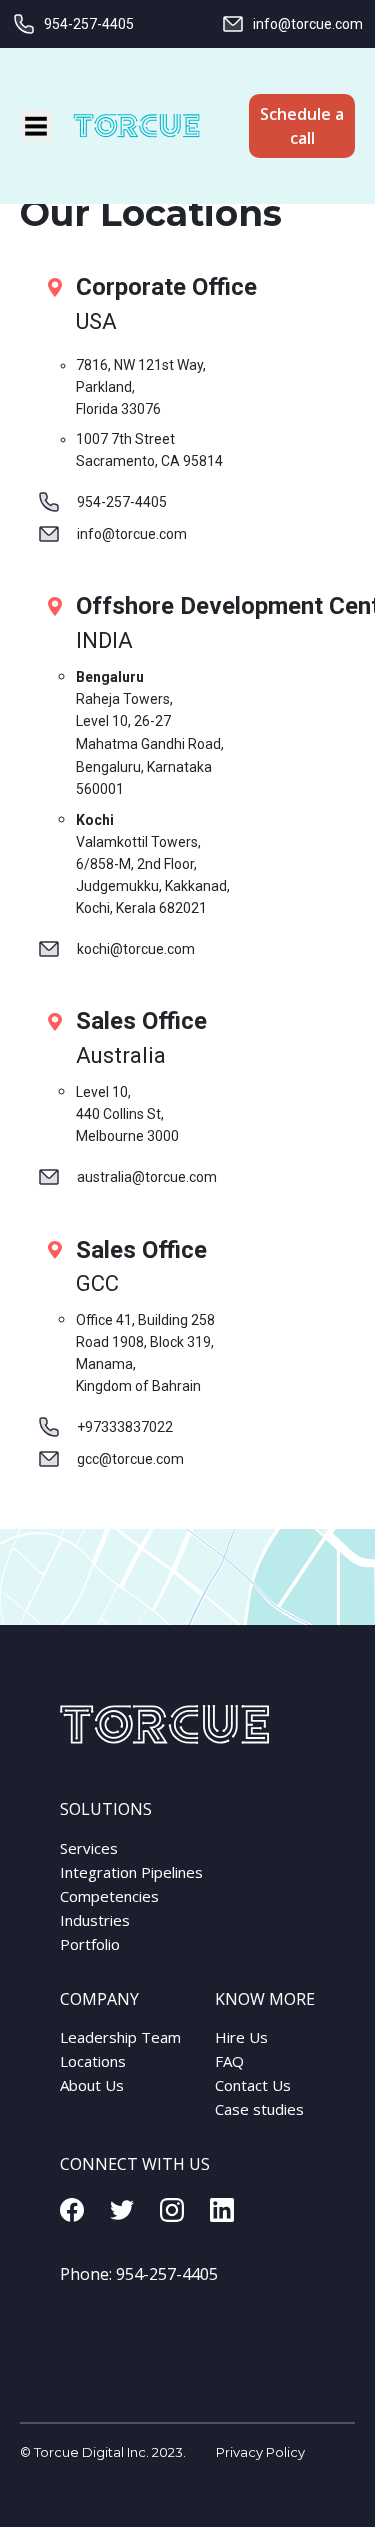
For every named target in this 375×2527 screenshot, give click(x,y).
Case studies (259, 2109)
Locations (93, 2061)
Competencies (109, 1896)
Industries (95, 1920)
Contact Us (253, 2085)
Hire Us (241, 2037)
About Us (92, 2085)
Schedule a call (302, 126)
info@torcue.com (308, 24)
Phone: (139, 2274)
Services (89, 1848)
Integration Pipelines (131, 1872)
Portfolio (90, 1944)
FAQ (229, 2061)
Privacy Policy (260, 2452)
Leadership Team (120, 2037)
